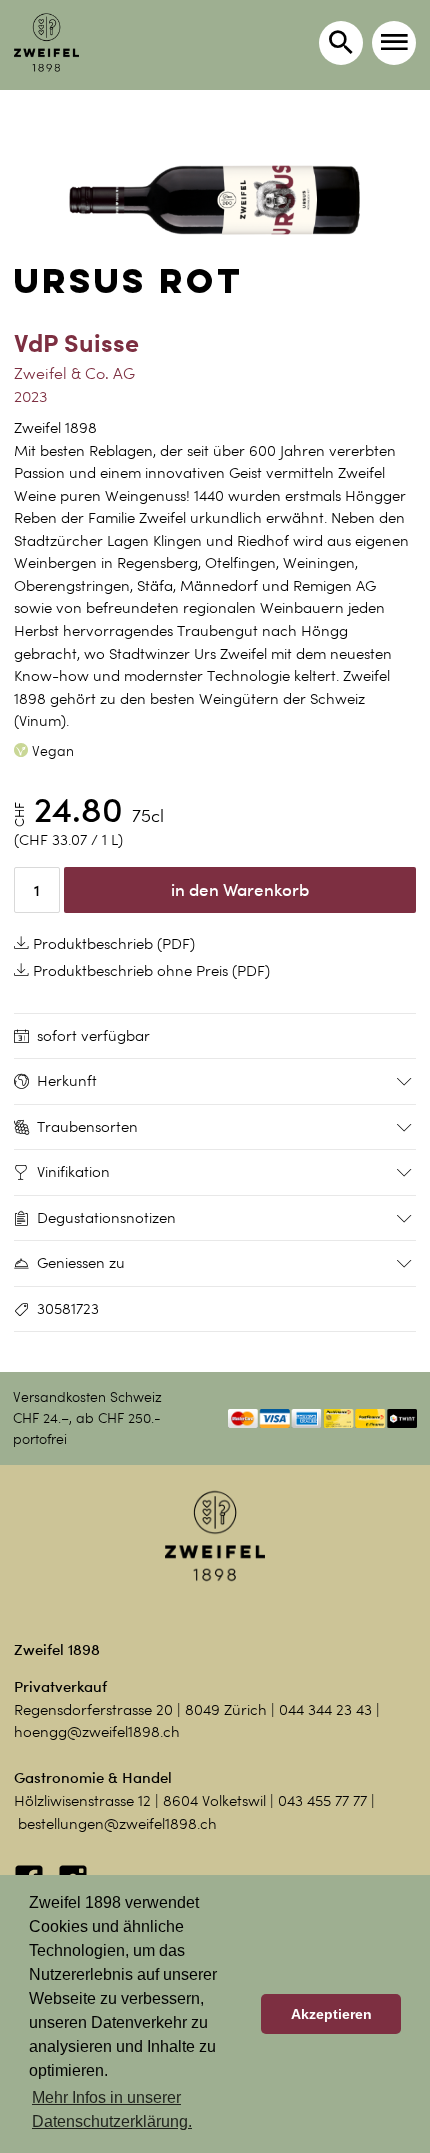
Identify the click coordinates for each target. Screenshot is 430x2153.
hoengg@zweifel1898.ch (97, 1732)
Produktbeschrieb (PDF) (112, 944)
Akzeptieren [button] (331, 2014)
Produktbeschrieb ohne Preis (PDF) (149, 971)
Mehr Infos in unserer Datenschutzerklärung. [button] (112, 2109)
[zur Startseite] (46, 42)
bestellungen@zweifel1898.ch (117, 1824)
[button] (394, 43)
